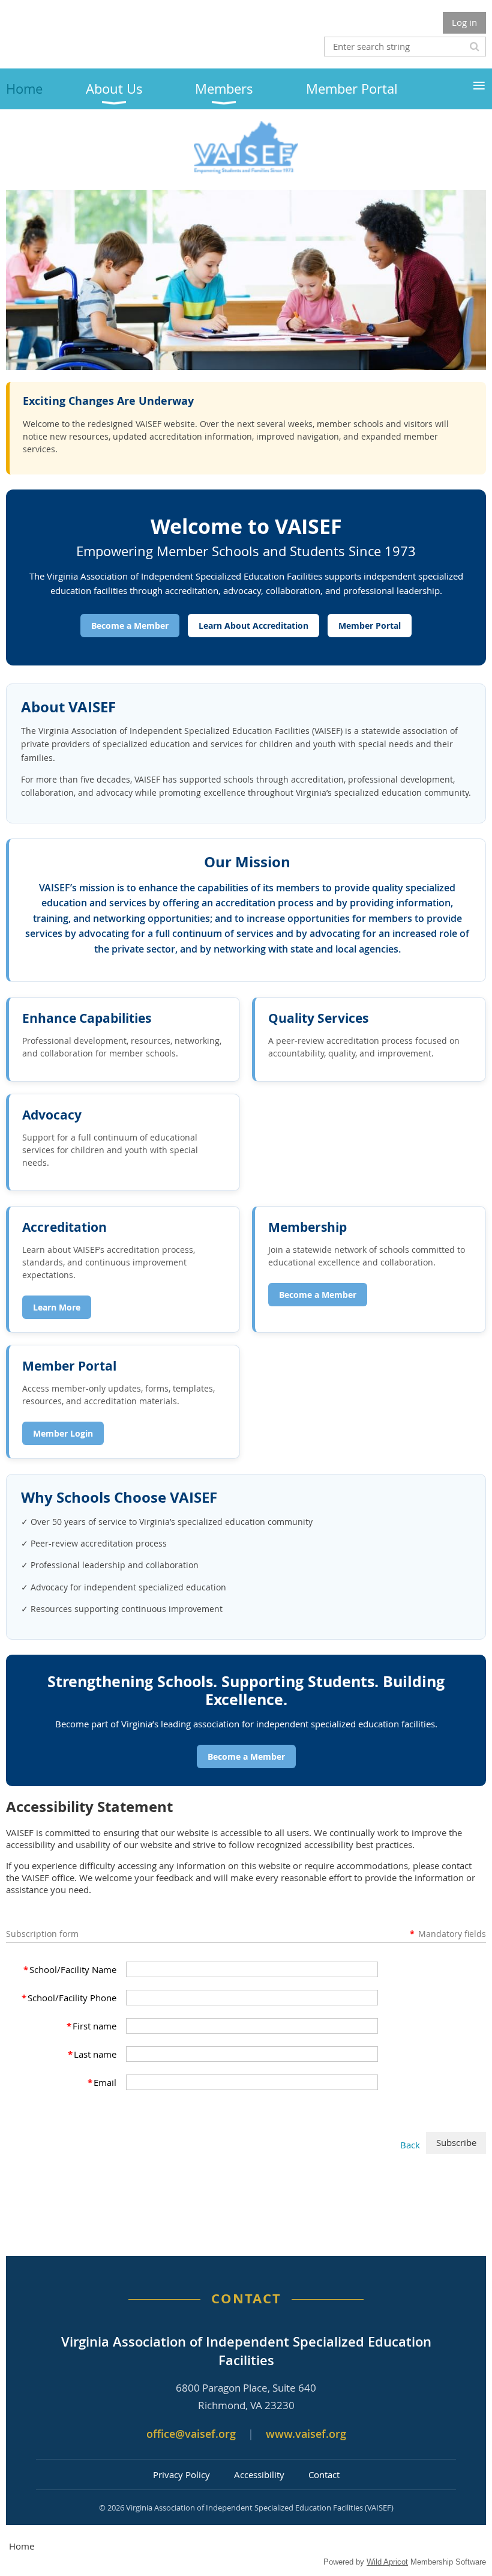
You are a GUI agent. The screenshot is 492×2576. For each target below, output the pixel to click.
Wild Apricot (387, 2562)
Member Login (63, 1433)
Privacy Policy (181, 2474)
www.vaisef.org (306, 2434)
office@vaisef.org (191, 2434)
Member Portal (370, 626)
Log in (464, 22)
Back (410, 2145)
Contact (324, 2474)
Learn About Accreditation (253, 626)
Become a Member (130, 626)
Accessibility (259, 2474)
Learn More (57, 1307)
